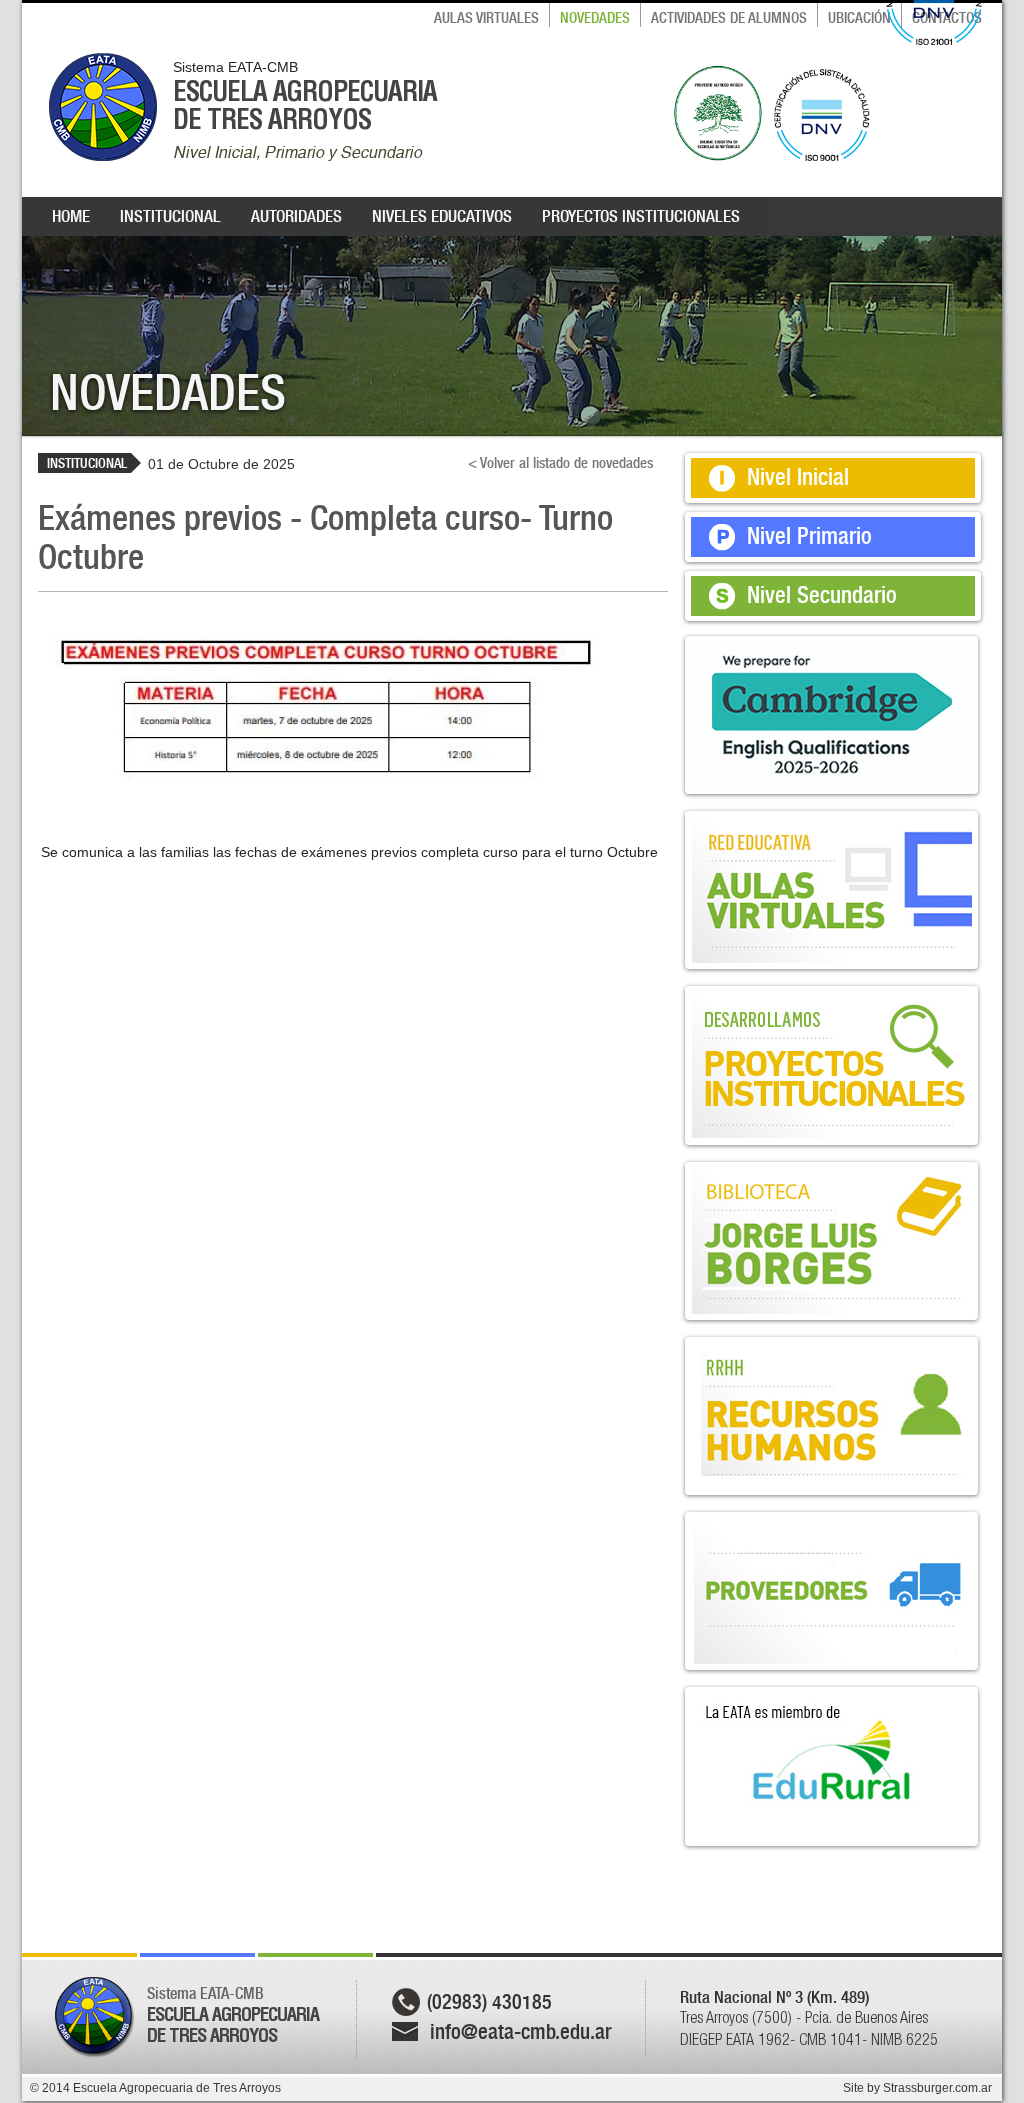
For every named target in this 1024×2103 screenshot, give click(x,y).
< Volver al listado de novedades (560, 463)
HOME (71, 216)
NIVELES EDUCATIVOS (442, 216)
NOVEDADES (595, 18)
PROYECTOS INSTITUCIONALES (641, 216)
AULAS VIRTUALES (486, 18)
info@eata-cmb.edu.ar (521, 2031)
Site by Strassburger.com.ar (917, 2088)
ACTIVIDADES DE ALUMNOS (729, 18)
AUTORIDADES (296, 216)
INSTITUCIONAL (170, 216)
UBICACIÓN (859, 18)
